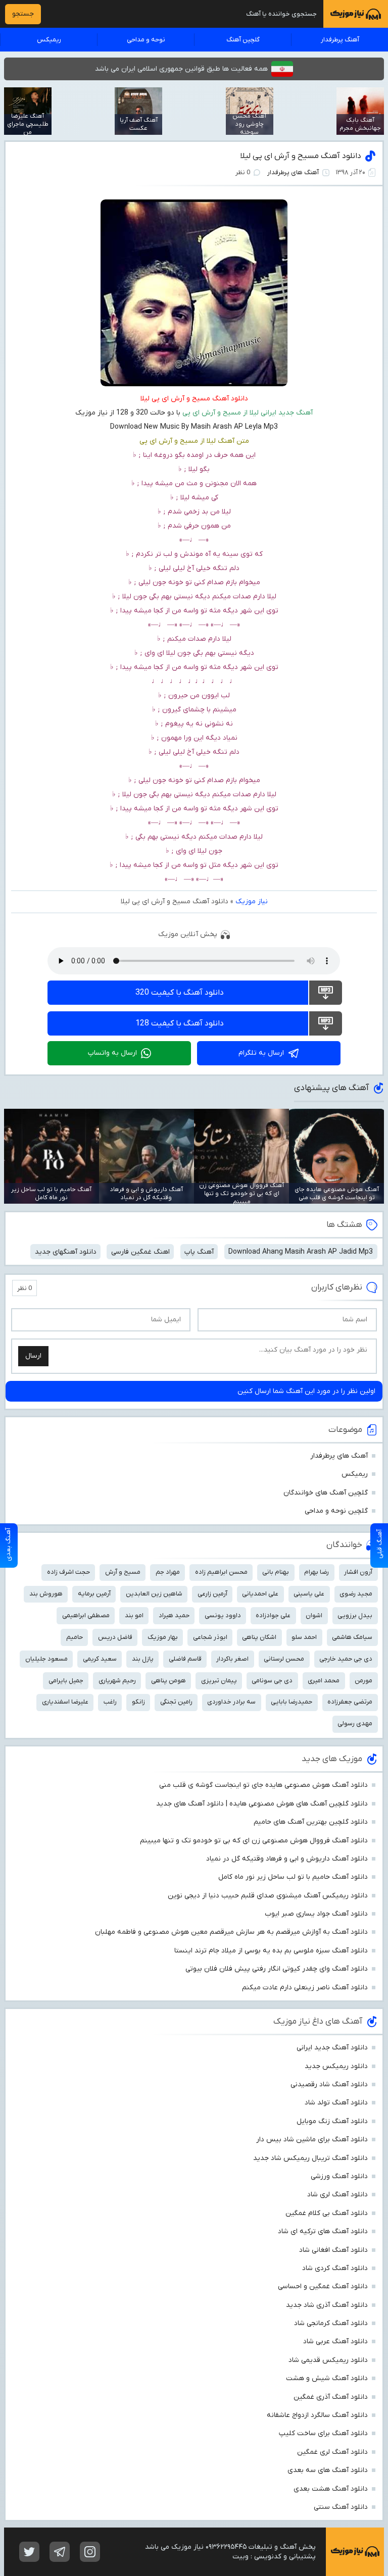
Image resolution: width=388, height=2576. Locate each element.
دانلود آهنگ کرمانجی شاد (331, 2323)
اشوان (314, 1615)
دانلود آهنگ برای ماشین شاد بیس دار (312, 2140)
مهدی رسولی (355, 1723)
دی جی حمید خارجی (346, 1659)
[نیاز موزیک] (356, 14)
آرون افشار (358, 1572)
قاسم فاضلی (185, 1659)
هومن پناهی (168, 1681)
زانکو (138, 1702)
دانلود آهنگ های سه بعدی (328, 2470)
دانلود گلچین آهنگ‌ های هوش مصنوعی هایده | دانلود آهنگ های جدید (262, 1804)
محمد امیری (324, 1681)
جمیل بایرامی (66, 1681)
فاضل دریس (115, 1637)
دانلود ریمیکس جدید (336, 2066)
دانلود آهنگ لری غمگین (332, 2452)
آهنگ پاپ (199, 1252)
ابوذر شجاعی (210, 1637)
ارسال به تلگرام (261, 1053)
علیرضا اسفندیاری (65, 1702)
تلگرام (60, 2552)
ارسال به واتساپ (112, 1053)
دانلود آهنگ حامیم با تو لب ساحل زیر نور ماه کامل (293, 1877)
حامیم (75, 1637)
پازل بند (143, 1659)
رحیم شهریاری (117, 1681)
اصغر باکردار (232, 1659)
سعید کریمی (100, 1659)
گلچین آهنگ (243, 40)
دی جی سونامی (272, 1681)
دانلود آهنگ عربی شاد (335, 2341)
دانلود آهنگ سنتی (341, 2507)
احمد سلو (304, 1637)
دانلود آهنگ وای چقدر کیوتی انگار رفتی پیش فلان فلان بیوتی (277, 1969)
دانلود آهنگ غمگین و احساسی (323, 2286)
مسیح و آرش (123, 1572)
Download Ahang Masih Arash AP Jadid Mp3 (301, 1252)
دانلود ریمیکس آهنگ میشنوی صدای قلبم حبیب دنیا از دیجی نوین (268, 1896)
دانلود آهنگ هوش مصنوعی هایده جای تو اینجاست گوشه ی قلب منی (263, 1785)
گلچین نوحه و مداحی (336, 1511)
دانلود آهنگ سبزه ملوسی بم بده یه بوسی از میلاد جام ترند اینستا (271, 1951)
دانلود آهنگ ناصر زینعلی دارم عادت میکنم (305, 1988)
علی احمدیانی (260, 1594)
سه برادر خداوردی (231, 1702)
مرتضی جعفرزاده (350, 1702)
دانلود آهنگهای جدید (66, 1252)
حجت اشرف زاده (68, 1572)
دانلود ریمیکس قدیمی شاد (328, 2360)
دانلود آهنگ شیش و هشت (327, 2378)
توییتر (29, 2552)
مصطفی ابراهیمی (86, 1615)
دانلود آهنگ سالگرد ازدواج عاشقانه (317, 2415)
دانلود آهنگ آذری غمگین (331, 2397)
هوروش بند (46, 1594)
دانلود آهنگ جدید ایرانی (332, 2048)
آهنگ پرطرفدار (340, 40)
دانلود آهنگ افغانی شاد (333, 2250)
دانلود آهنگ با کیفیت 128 (180, 1023)
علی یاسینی (309, 1594)
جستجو (23, 14)
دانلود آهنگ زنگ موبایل (332, 2121)
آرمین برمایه (94, 1594)
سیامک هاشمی (352, 1637)
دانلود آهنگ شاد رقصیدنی (329, 2084)
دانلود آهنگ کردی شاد (335, 2268)
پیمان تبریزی (219, 1681)
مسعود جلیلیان (46, 1659)
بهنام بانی (276, 1572)
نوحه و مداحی (146, 40)
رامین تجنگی (176, 1702)
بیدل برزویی (355, 1615)
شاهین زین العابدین (154, 1594)
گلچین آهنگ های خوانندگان (326, 1493)
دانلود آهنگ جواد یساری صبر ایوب (316, 1914)
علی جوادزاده (273, 1615)
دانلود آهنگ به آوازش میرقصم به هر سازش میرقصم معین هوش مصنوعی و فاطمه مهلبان (231, 1932)
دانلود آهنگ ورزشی (339, 2176)
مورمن (363, 1681)
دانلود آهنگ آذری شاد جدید (327, 2305)
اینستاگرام (90, 2552)
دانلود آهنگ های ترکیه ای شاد (323, 2231)
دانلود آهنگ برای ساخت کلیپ (323, 2433)
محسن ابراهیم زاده (221, 1572)
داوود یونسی (223, 1615)
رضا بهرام (317, 1572)
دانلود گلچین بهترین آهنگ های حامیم (311, 1822)
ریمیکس (49, 40)
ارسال (33, 1356)
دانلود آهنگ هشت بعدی (331, 2489)
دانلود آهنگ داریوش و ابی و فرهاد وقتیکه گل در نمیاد (287, 1859)
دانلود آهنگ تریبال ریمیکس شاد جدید (310, 2158)
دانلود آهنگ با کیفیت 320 (180, 993)
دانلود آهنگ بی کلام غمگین (327, 2213)
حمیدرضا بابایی (292, 1702)
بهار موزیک (163, 1637)
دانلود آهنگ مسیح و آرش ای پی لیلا (301, 156)
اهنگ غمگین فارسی (140, 1252)
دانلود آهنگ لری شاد (337, 2195)
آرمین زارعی (212, 1594)
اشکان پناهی (259, 1637)
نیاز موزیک (252, 901)
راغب (110, 1702)
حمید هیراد (174, 1615)
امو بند (134, 1615)
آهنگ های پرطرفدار (293, 172)
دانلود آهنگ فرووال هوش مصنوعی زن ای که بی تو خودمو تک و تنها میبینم (254, 1841)
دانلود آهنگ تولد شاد (336, 2103)
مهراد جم (168, 1572)
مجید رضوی (356, 1594)
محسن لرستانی (284, 1659)
